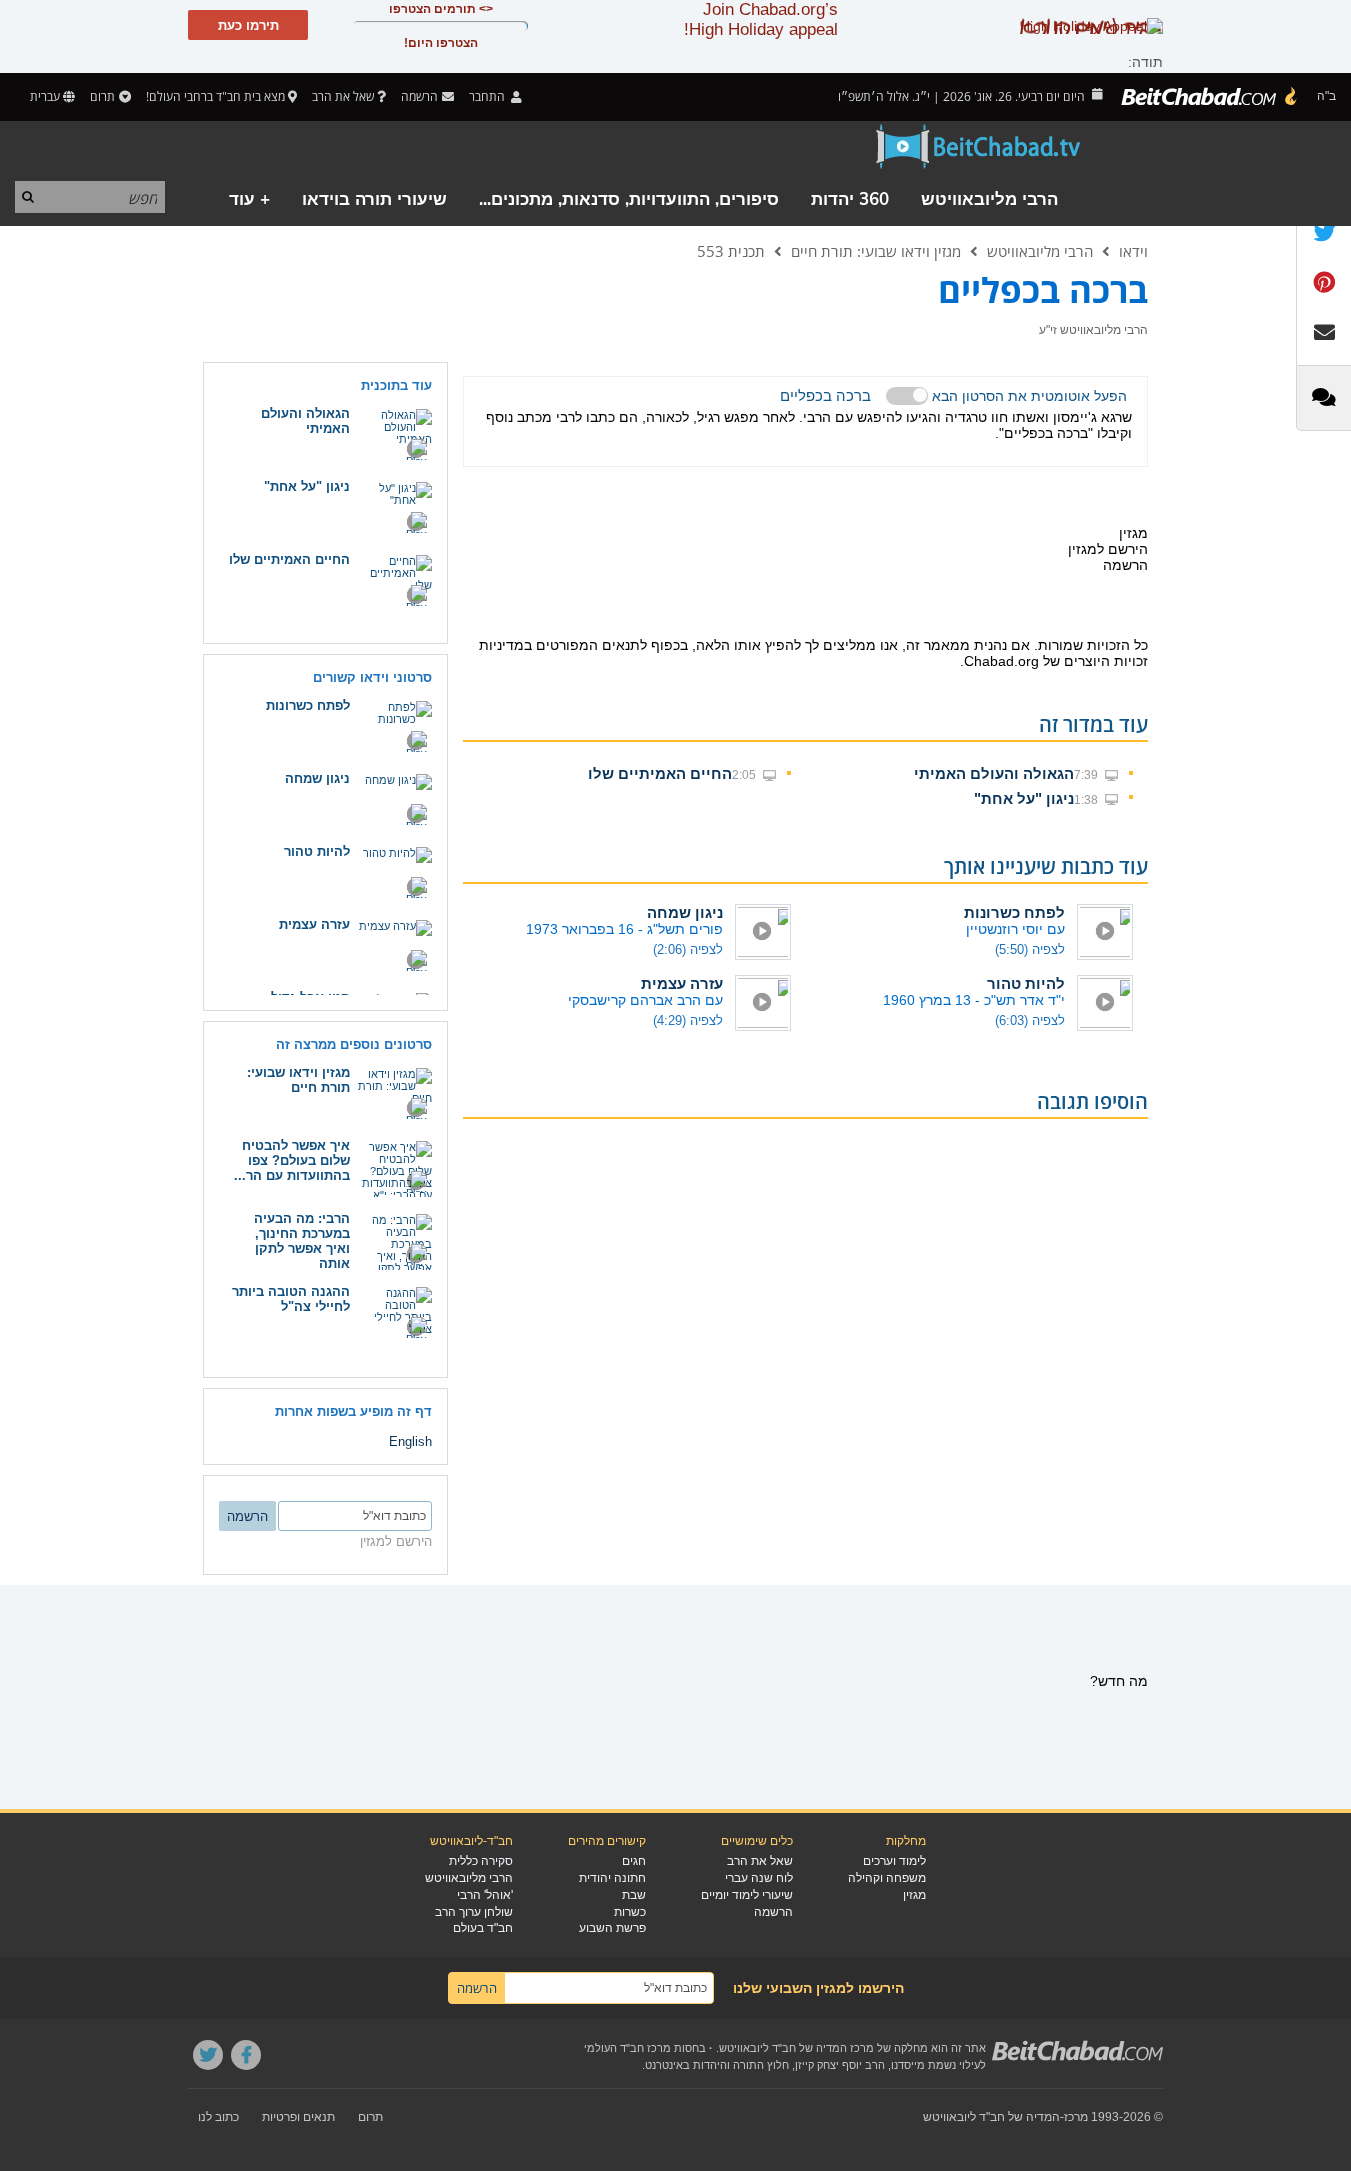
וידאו (1133, 251)
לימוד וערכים (894, 1861)
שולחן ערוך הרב (474, 1912)
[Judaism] (1210, 97)
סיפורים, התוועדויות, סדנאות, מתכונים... (629, 199)
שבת (634, 1895)
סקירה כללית (481, 1861)
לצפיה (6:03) (1030, 1020)
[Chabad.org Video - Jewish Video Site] (979, 147)
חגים (634, 1861)
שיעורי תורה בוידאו (374, 199)
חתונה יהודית (612, 1878)
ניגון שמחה (685, 912)
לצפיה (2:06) (688, 949)
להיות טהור (1026, 983)
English (410, 1441)
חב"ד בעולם (483, 1928)
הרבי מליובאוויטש (989, 199)
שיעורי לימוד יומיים (747, 1895)
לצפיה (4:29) (688, 1020)
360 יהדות (850, 199)
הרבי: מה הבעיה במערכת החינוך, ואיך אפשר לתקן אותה (302, 1241)
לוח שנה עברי (759, 1878)
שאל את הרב (343, 96)
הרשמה (773, 1912)
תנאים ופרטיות (298, 2117)
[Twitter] (208, 2055)
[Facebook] (246, 2055)
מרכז (1076, 2117)
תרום (102, 96)
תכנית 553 (731, 251)
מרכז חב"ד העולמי (627, 2048)
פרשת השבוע (612, 1928)
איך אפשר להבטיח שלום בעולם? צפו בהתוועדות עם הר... (292, 1160)
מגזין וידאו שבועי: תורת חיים (876, 251)
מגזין (914, 1895)
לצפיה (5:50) (1030, 949)
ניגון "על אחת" (1024, 798)
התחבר (488, 96)
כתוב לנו (218, 2117)
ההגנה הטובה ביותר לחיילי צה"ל (291, 1299)
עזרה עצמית (682, 983)
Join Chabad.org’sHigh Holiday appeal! (761, 19)
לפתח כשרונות (1014, 912)
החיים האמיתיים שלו (660, 773)
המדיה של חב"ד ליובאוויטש (991, 2117)
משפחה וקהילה (887, 1878)
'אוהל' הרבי (485, 1895)
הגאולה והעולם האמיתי (994, 773)
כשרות (630, 1912)
